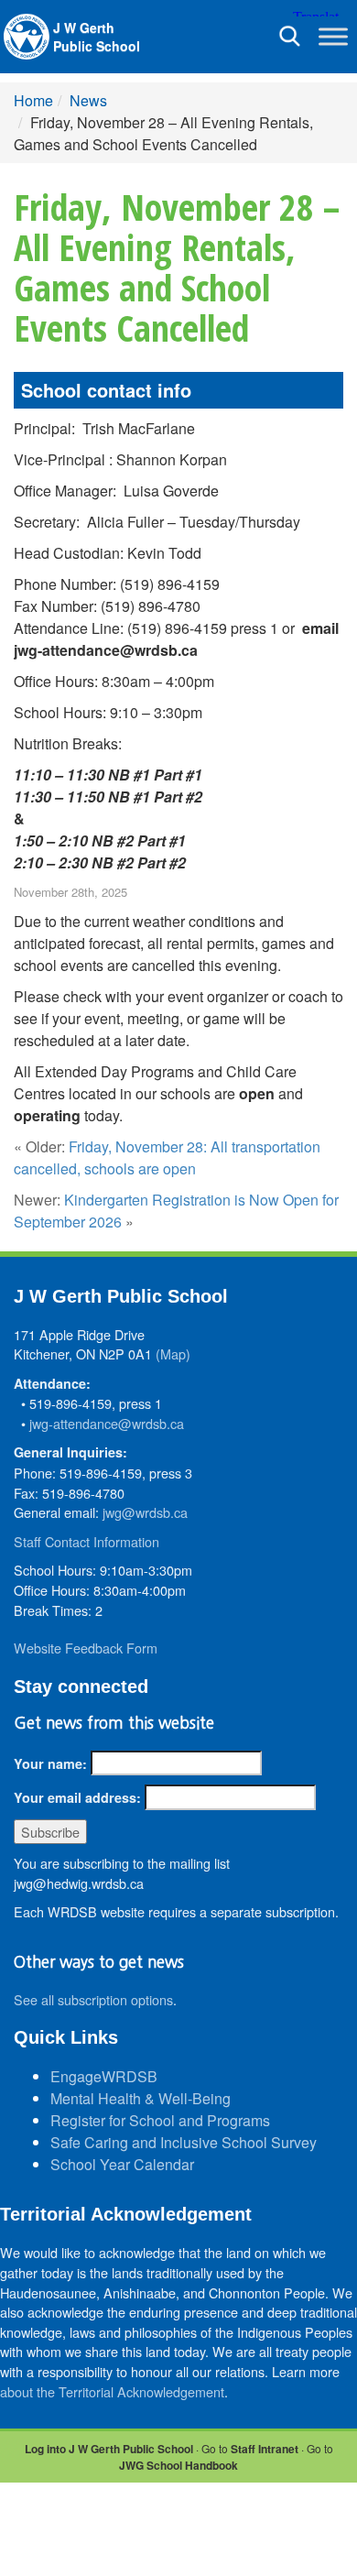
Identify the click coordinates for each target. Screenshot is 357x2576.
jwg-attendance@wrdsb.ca (107, 1423)
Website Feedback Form (86, 1648)
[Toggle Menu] (333, 36)
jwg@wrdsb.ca (145, 1512)
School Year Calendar (122, 2164)
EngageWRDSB (104, 2076)
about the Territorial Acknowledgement (112, 2391)
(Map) (173, 1353)
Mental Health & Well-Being (141, 2098)
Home (33, 100)
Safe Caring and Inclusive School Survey (184, 2142)
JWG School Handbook (178, 2465)
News (88, 100)
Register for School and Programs (160, 2120)
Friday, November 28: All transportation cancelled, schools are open (167, 1157)
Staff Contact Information (87, 1541)
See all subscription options (93, 1999)
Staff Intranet (265, 2449)
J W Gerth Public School (97, 37)
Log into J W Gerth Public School (109, 2449)
